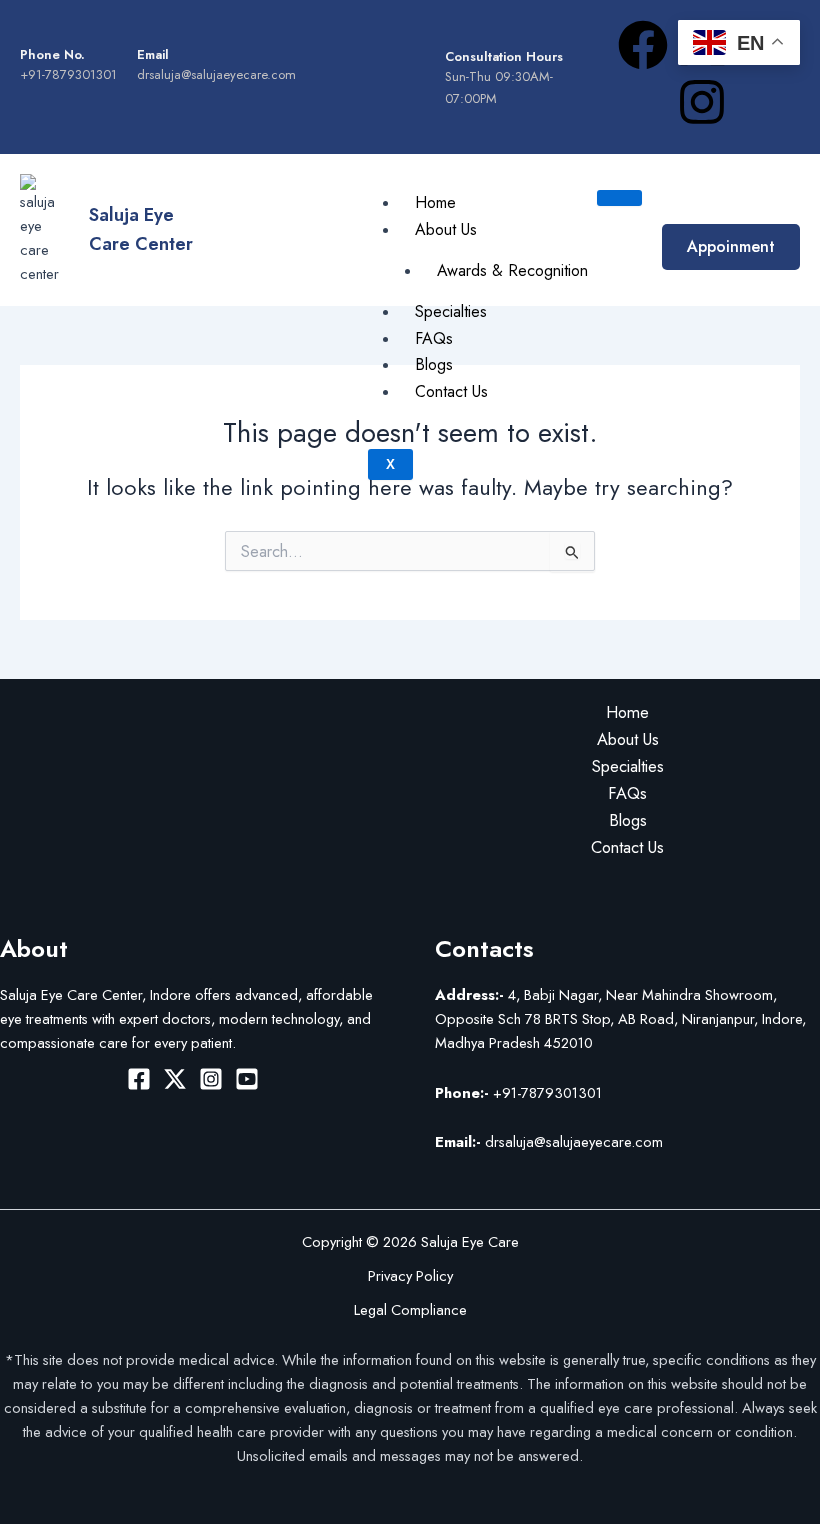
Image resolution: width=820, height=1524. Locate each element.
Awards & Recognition (512, 270)
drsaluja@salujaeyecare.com (549, 1141)
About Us (446, 229)
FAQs (434, 338)
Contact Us (451, 391)
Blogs (434, 364)
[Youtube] (247, 1079)
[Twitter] (175, 1079)
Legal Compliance (410, 1309)
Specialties (451, 311)
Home (435, 202)
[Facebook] (139, 1079)
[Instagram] (211, 1079)
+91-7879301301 (518, 1092)
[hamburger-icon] (619, 198)
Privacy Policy (410, 1275)
